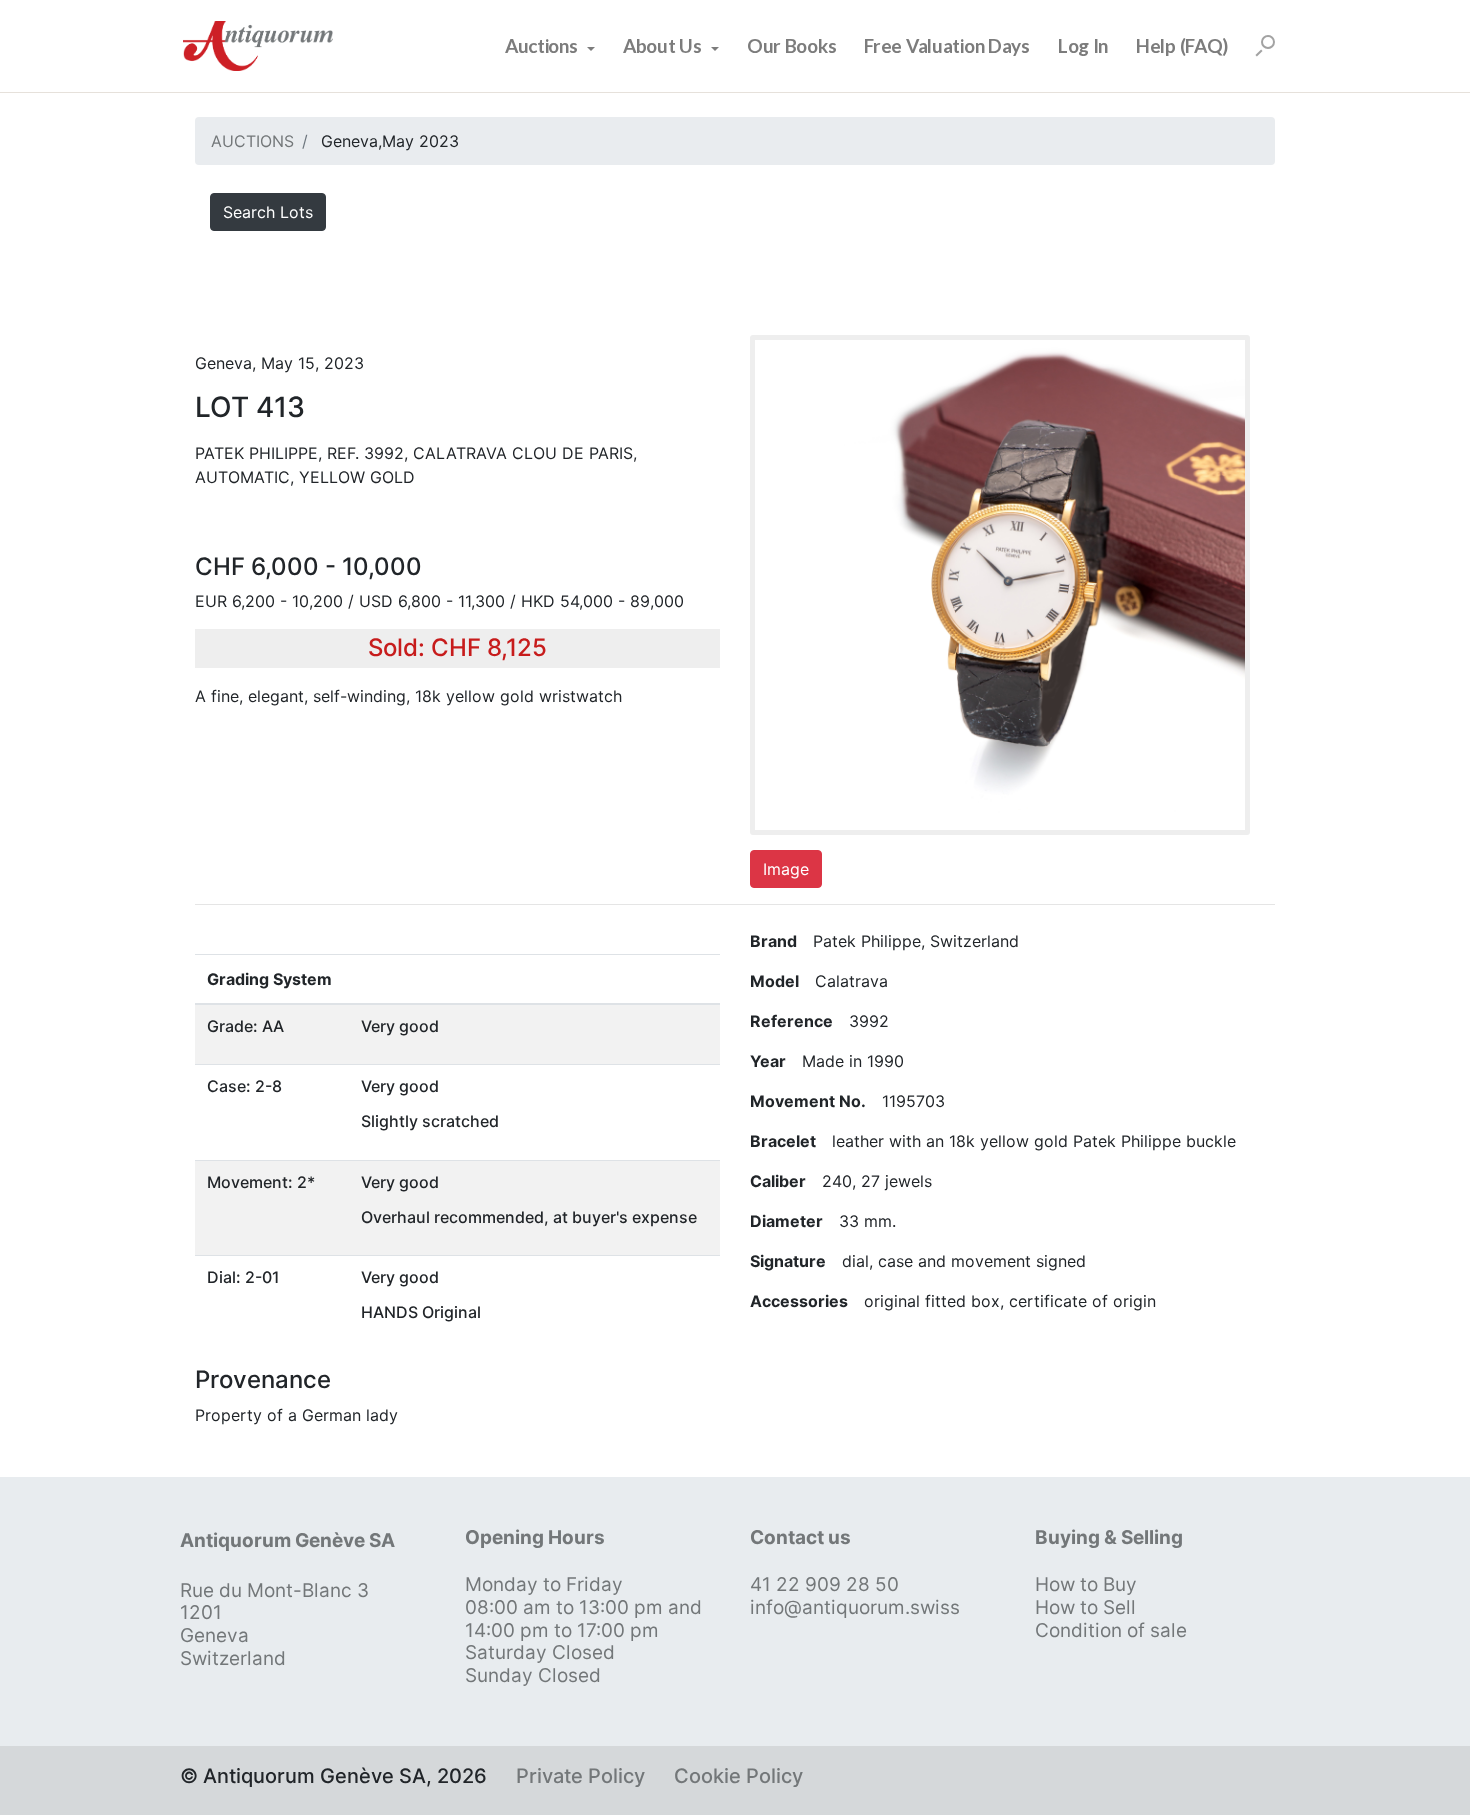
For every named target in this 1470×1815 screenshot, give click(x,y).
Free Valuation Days (947, 45)
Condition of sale (1111, 1630)
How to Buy (1086, 1584)
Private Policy (580, 1776)
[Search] (1265, 46)
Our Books (791, 45)
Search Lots (268, 212)
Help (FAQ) (1182, 45)
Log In (1083, 45)
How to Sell (1085, 1607)
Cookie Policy (738, 1776)
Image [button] (786, 869)
